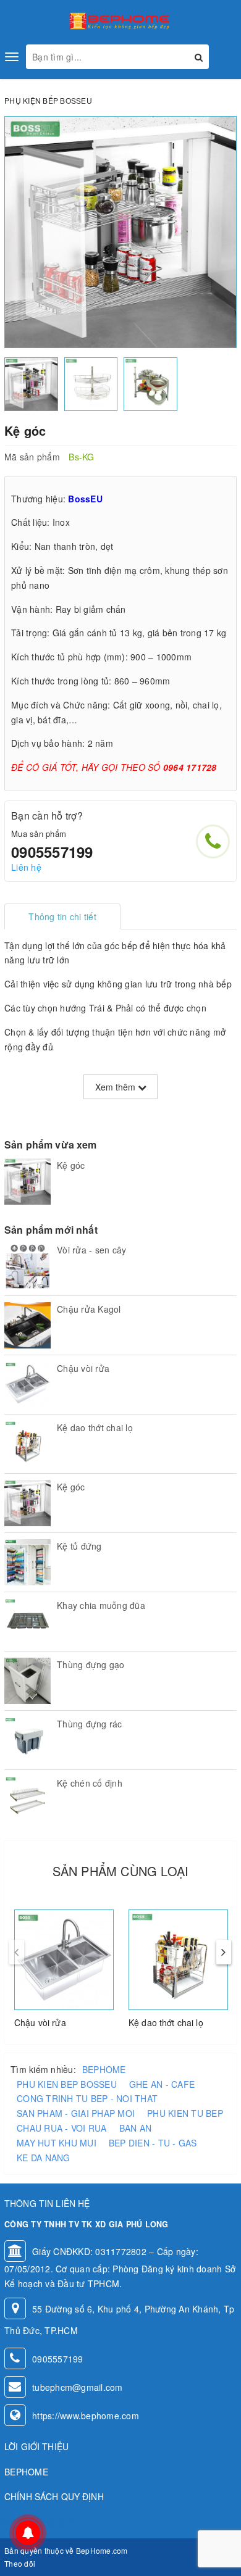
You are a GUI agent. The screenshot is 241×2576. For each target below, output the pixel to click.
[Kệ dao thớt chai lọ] (27, 1444)
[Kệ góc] (27, 1182)
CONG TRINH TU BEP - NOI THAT (87, 2098)
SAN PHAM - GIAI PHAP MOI (76, 2113)
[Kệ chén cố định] (27, 1799)
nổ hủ (68, 2521)
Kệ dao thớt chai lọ (166, 2022)
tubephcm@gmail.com (78, 2387)
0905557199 (52, 852)
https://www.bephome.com (86, 2416)
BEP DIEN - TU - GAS (153, 2143)
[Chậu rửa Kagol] (27, 1325)
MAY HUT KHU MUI (57, 2143)
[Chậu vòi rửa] (27, 1385)
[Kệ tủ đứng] (27, 1562)
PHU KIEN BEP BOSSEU (67, 2084)
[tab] (62, 916)
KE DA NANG (44, 2158)
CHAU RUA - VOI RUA (62, 2128)
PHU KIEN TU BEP (185, 2113)
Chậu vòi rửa (40, 2022)
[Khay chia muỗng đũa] (27, 1622)
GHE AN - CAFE (162, 2084)
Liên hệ (26, 867)
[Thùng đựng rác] (27, 1740)
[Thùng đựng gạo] (27, 1681)
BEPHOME (104, 2069)
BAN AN (136, 2128)
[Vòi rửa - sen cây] (27, 1266)
